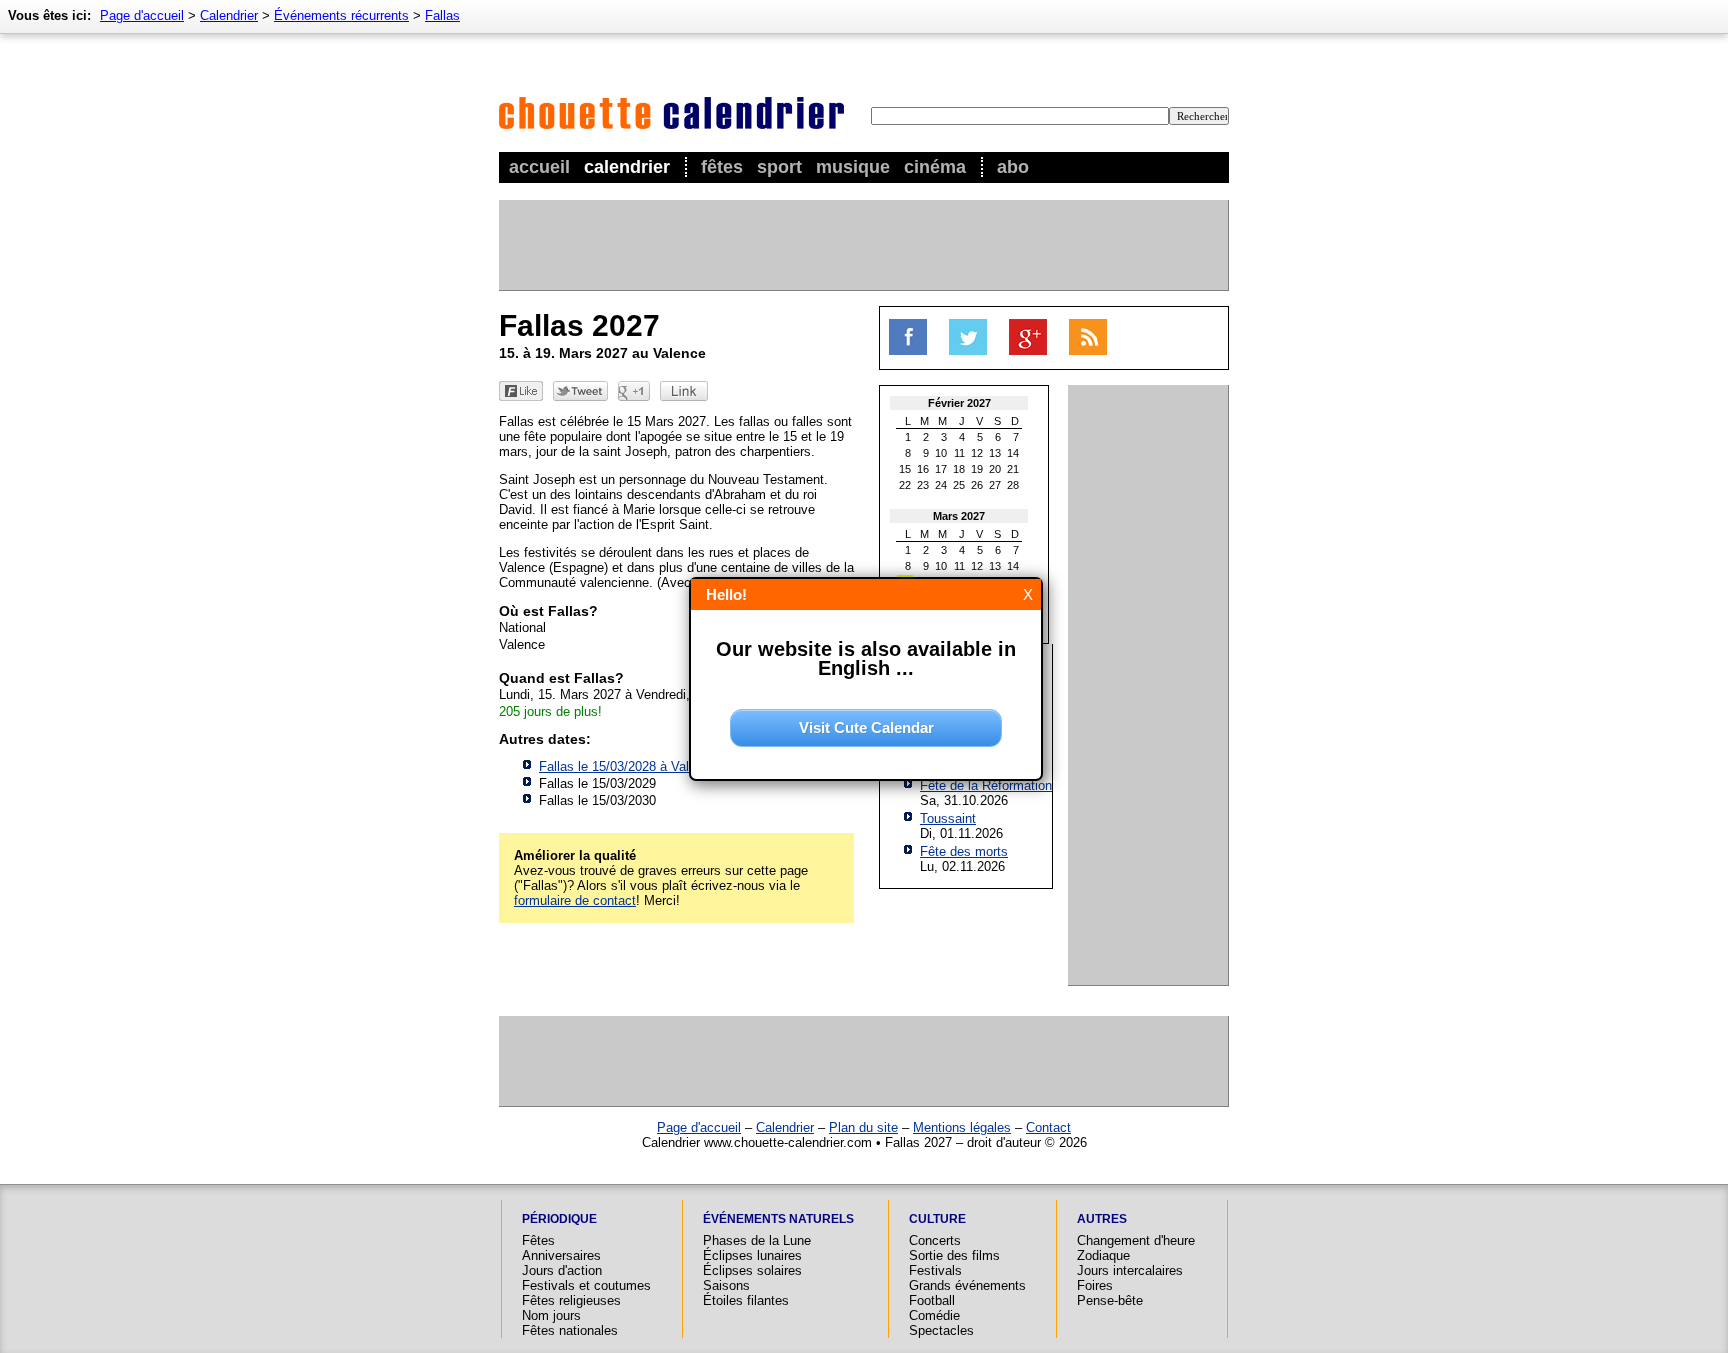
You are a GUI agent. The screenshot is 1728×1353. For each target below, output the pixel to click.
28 (1013, 485)
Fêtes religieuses (571, 1300)
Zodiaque (1103, 1255)
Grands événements (967, 1285)
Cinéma (935, 167)
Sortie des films (954, 1255)
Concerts (935, 1240)
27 (995, 485)
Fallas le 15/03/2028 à (628, 766)
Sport (779, 167)
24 (941, 485)
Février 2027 (959, 403)
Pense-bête (1110, 1300)
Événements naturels (778, 1219)
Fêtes (722, 167)
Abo (1013, 167)
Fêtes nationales (570, 1330)
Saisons (726, 1285)
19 (977, 469)
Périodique (559, 1219)
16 (923, 469)
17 (941, 469)
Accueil (539, 167)
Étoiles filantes (746, 1300)
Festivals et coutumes (586, 1285)
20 (995, 469)
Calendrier (627, 167)
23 (923, 485)
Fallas (442, 15)
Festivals (935, 1270)
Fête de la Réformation (986, 785)
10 (941, 453)
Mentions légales (962, 1127)
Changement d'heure (1136, 1240)
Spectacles (941, 1330)
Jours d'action (562, 1270)
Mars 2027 (959, 516)
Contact (1048, 1127)
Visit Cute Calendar (866, 727)
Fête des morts (964, 851)
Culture (937, 1219)
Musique (853, 167)
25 (959, 485)
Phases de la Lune (757, 1240)
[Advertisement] (863, 245)
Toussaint (948, 818)
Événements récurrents (341, 15)
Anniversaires (561, 1255)
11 (959, 453)
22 (905, 485)
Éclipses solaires (752, 1270)
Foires (1095, 1285)
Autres (1102, 1219)
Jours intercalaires (1130, 1270)
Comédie (934, 1315)
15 (905, 469)
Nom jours (551, 1315)
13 (995, 453)
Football (932, 1300)
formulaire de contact (575, 900)
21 (1013, 469)
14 (1013, 453)
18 (959, 469)
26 (977, 485)
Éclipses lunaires (752, 1255)
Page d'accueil (142, 15)
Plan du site (863, 1127)
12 (977, 453)
